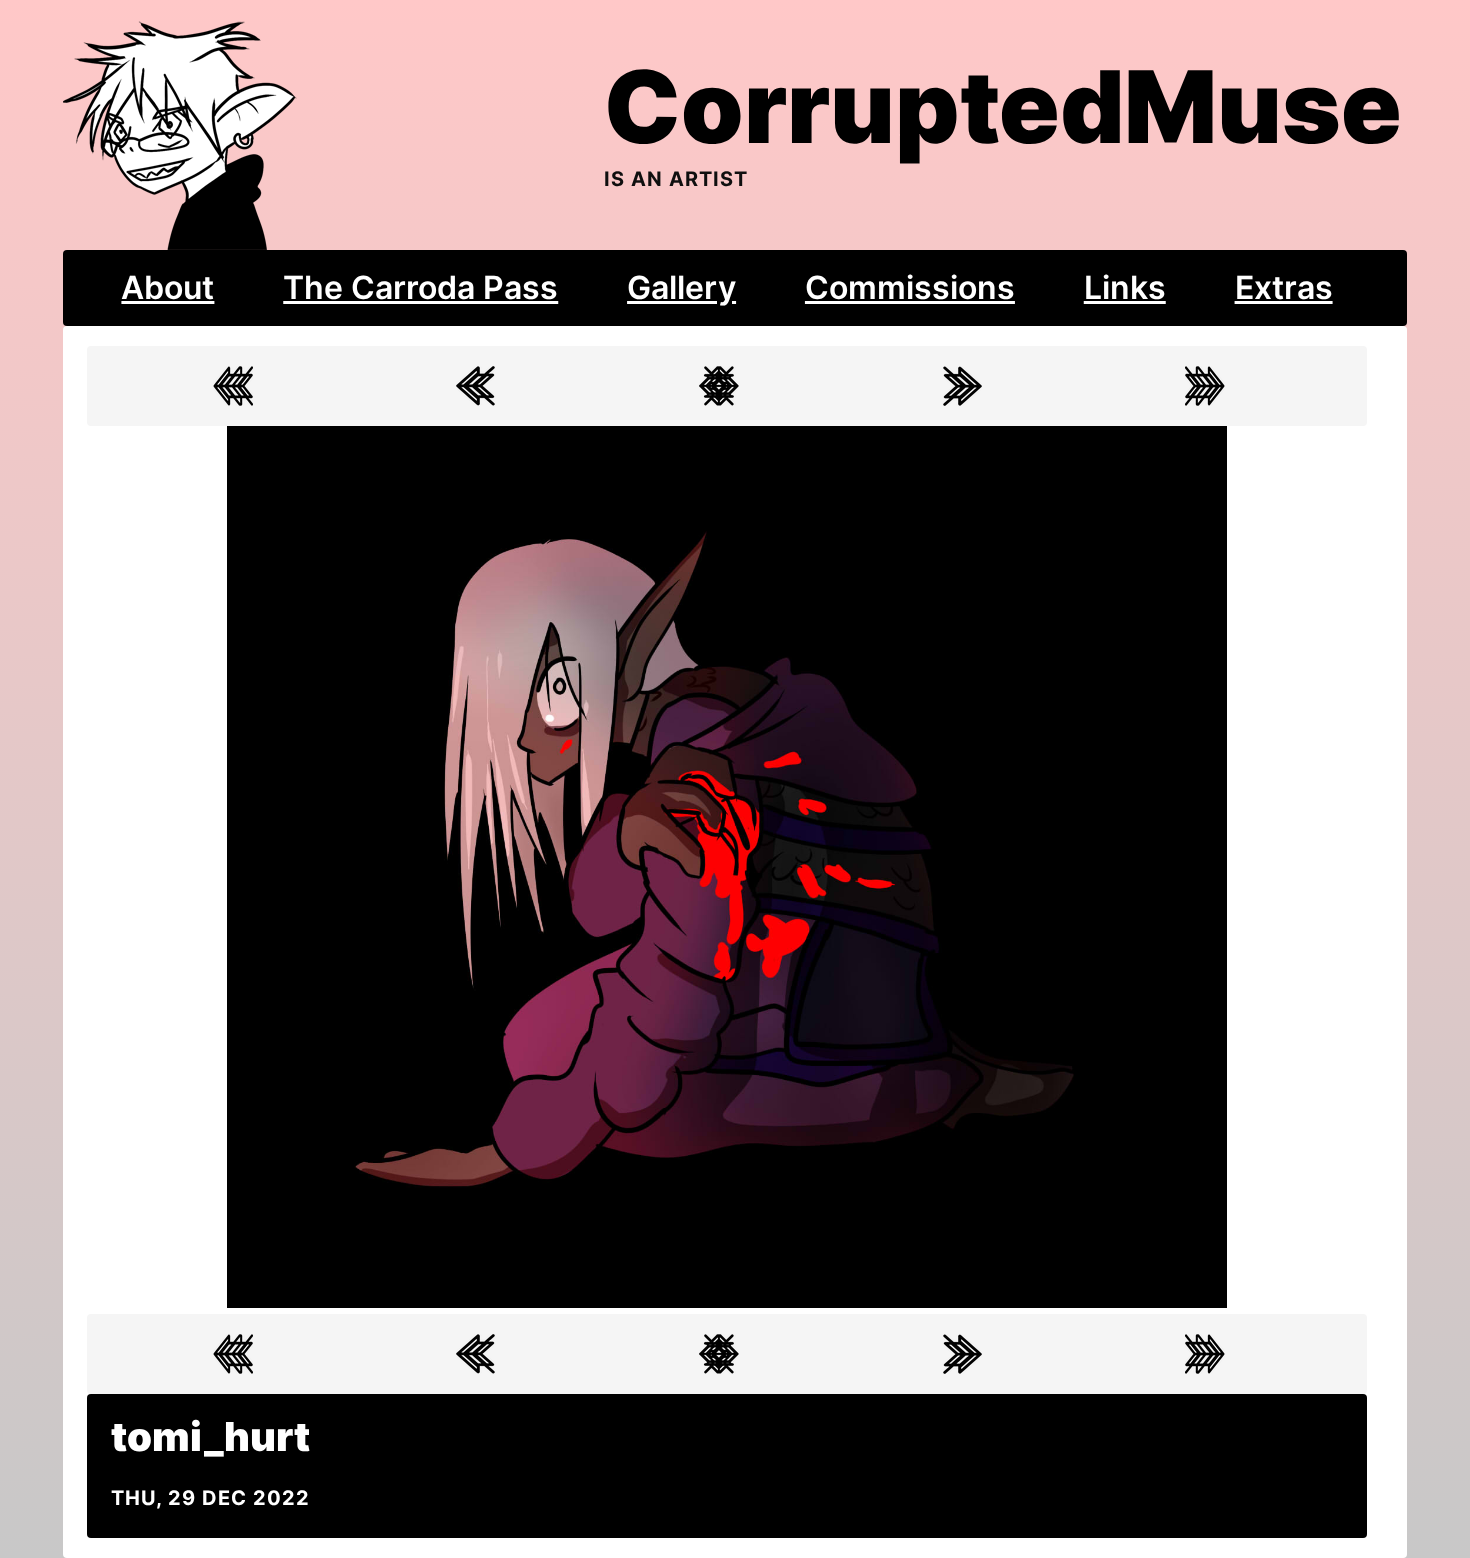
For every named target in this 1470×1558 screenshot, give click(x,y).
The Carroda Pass (420, 287)
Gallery (681, 287)
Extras (1284, 287)
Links (1125, 287)
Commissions (910, 287)
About (167, 287)
